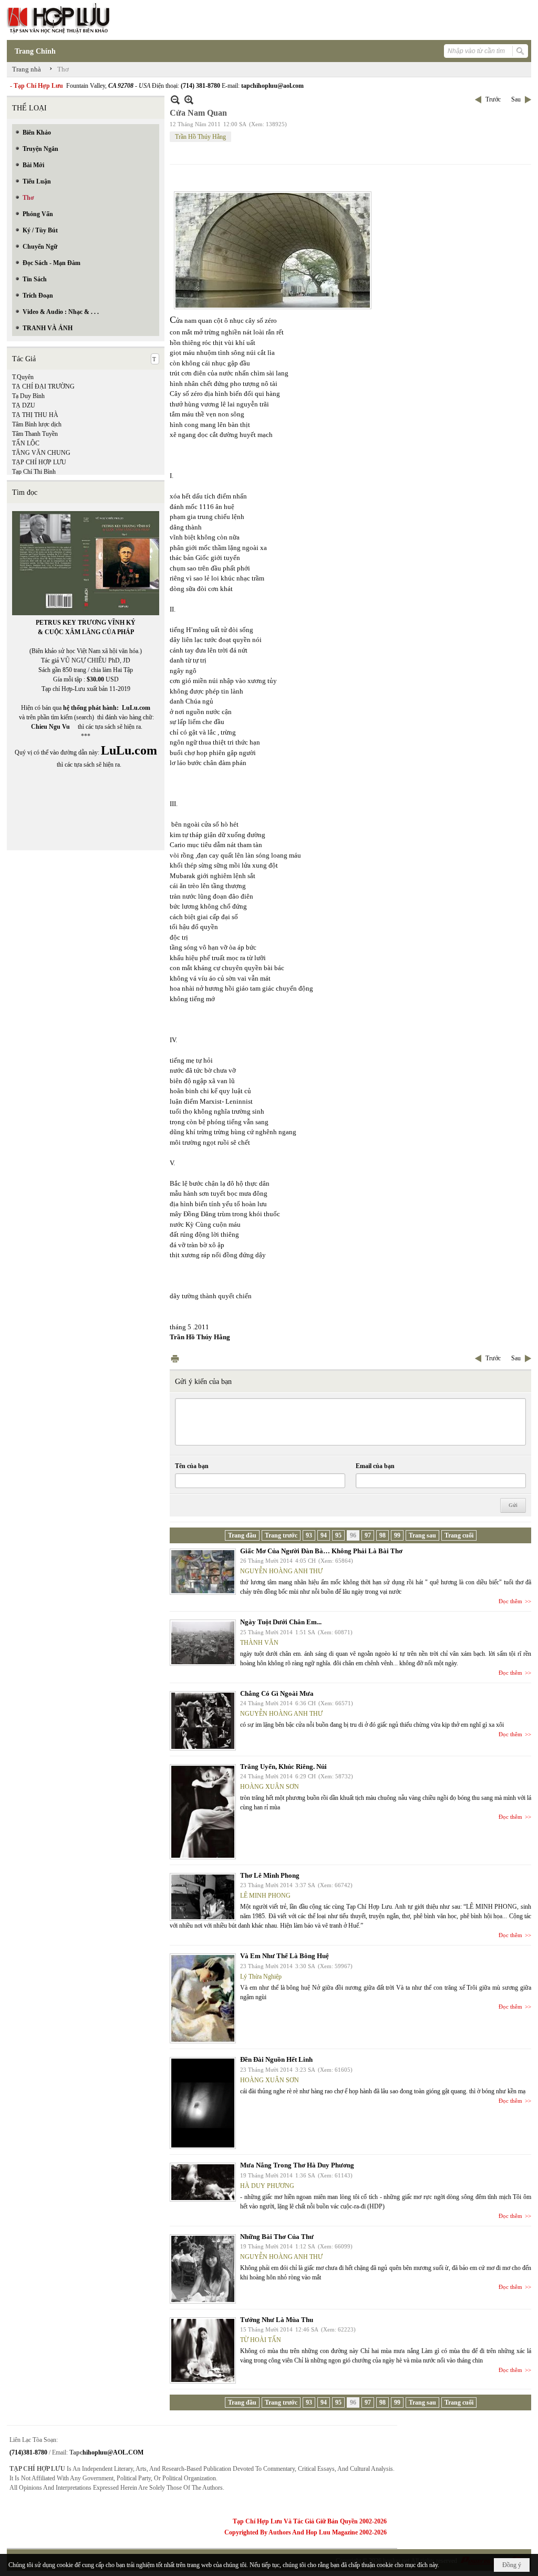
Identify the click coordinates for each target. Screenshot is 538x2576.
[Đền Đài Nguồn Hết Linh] (203, 2103)
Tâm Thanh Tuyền (35, 434)
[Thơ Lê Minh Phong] (203, 1897)
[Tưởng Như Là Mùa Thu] (203, 2350)
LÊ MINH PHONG (265, 1896)
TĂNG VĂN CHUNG (41, 453)
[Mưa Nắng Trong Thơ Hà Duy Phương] (203, 2182)
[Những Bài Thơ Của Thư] (203, 2269)
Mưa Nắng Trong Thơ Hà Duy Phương (297, 2165)
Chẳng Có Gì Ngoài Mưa (277, 1693)
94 (324, 1535)
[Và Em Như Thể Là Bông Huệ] (203, 1998)
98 (382, 1535)
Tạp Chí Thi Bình (34, 472)
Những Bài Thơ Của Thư (277, 2237)
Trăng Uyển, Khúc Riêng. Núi (283, 1766)
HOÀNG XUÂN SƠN (270, 1787)
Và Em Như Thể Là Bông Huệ (284, 1956)
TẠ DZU (24, 405)
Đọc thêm (510, 1601)
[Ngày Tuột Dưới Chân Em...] (203, 1643)
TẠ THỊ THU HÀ (35, 415)
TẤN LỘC (26, 443)
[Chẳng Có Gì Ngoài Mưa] (203, 1721)
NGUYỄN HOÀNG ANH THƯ (281, 1571)
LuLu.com (136, 708)
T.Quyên (23, 377)
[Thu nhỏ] (175, 100)
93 (309, 1535)
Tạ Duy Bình (28, 396)
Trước (493, 99)
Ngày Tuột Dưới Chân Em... (281, 1622)
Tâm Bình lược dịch (37, 424)
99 (397, 1535)
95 (338, 1535)
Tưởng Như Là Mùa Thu (277, 2320)
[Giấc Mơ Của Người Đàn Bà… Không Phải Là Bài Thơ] (203, 1572)
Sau (516, 99)
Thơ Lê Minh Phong (270, 1875)
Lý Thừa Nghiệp (261, 1977)
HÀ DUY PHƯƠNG (267, 2186)
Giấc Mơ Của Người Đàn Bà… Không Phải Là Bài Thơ (321, 1551)
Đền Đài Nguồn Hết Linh (276, 2059)
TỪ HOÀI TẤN (261, 2340)
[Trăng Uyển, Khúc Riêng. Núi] (203, 1812)
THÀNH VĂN (259, 1643)
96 (353, 1535)
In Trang (175, 1358)
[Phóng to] (189, 100)
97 (368, 1535)
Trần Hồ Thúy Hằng (200, 137)
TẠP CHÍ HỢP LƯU (39, 462)
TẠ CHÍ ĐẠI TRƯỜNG (43, 386)
